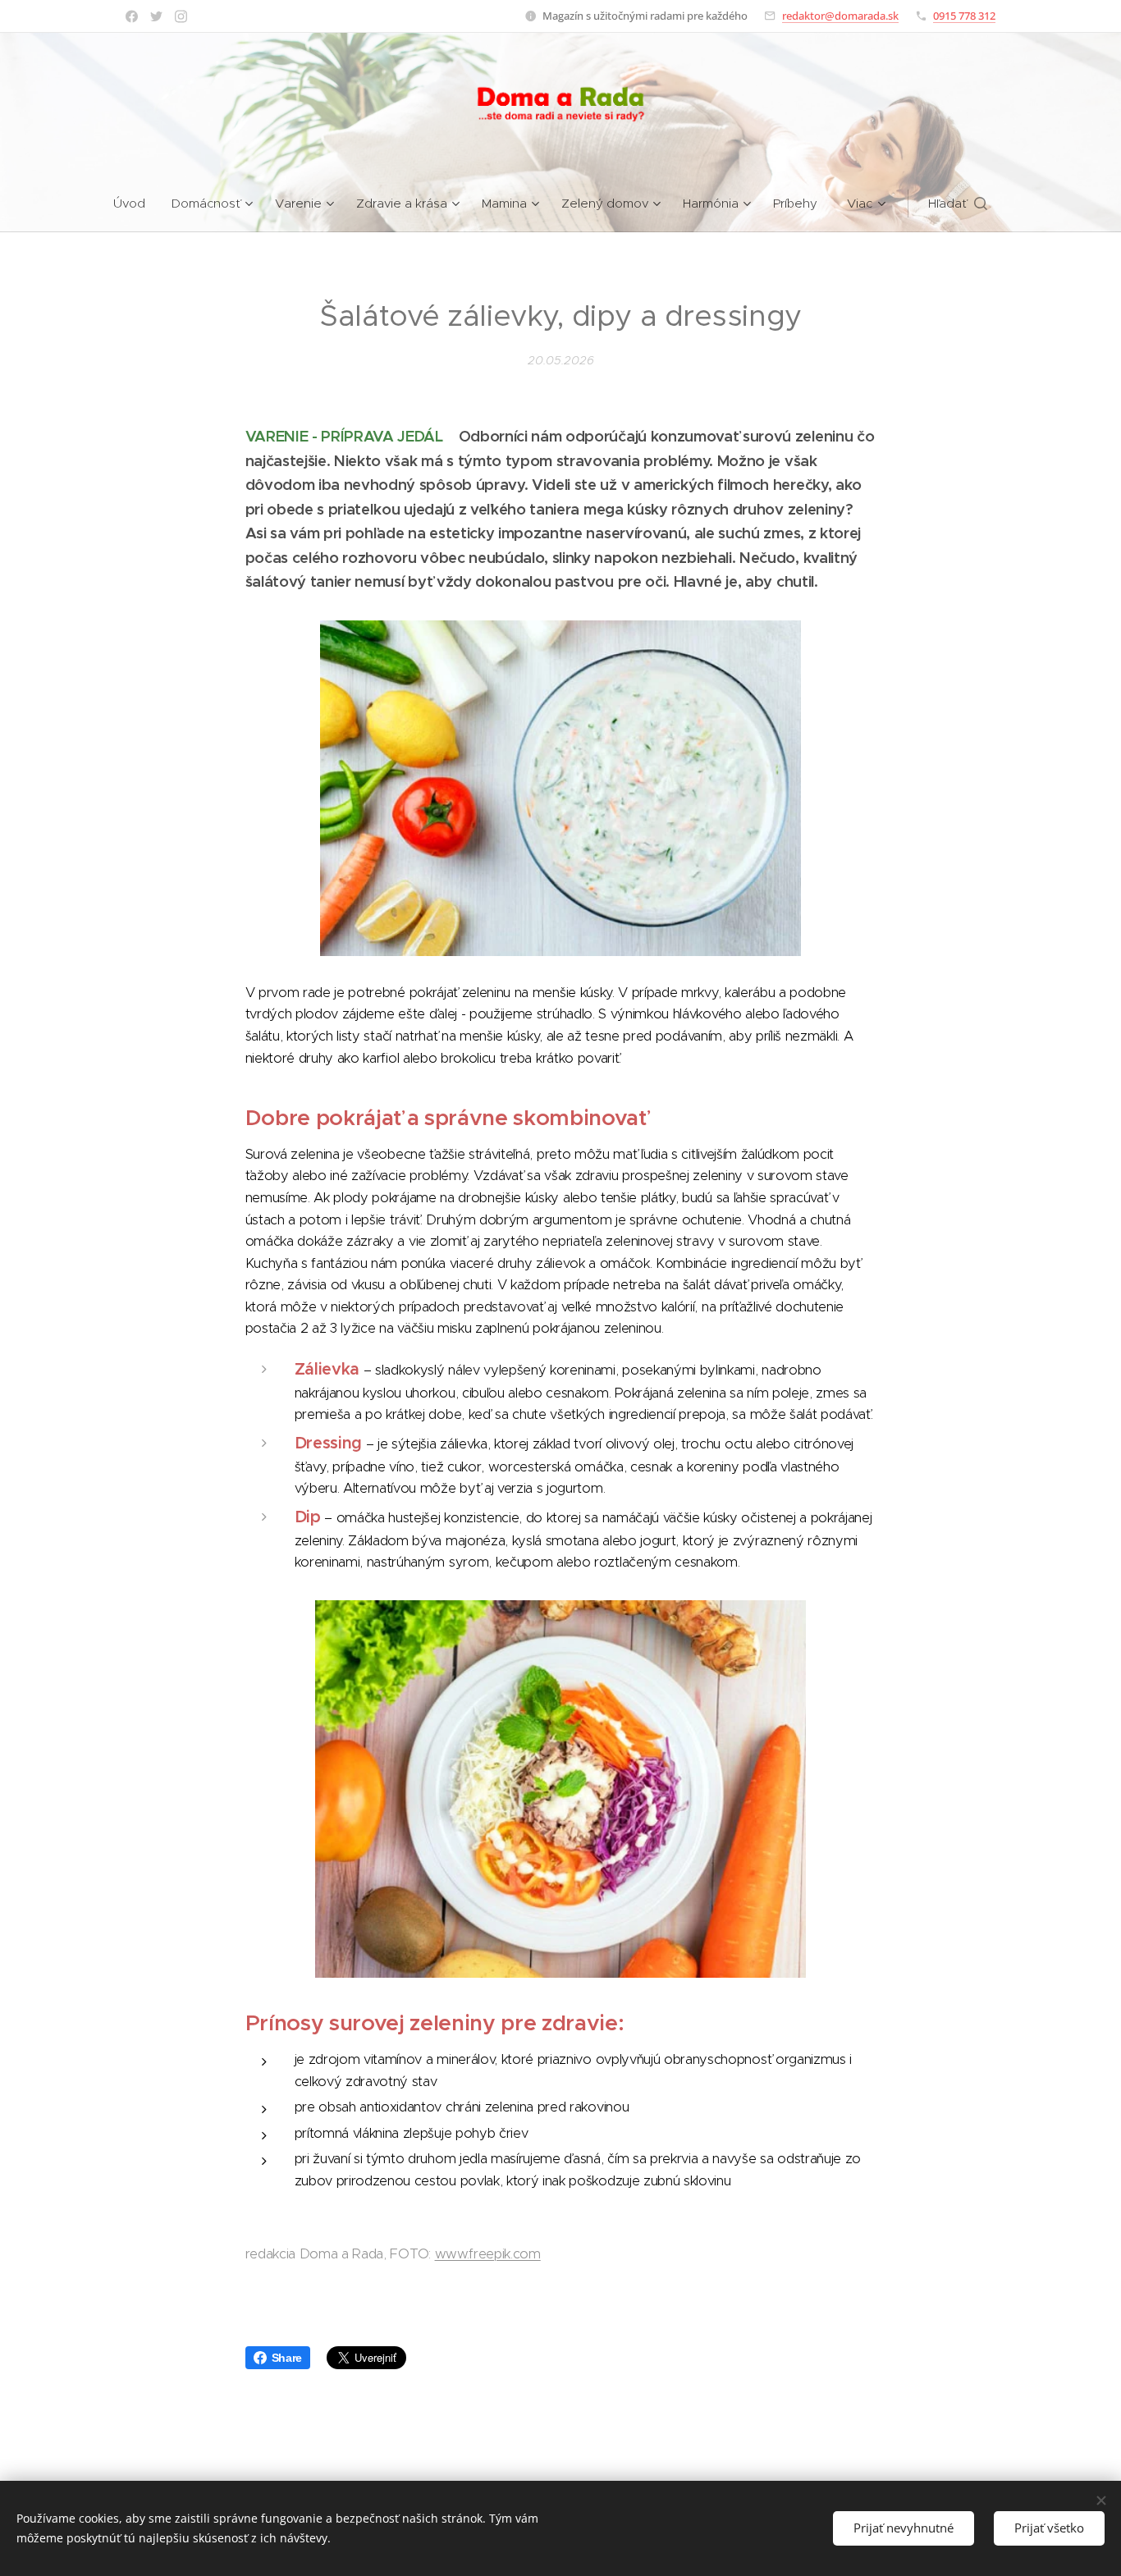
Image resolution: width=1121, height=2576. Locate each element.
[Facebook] (132, 16)
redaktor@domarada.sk (840, 16)
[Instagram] (181, 16)
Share (287, 2358)
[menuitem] (136, 204)
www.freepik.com (488, 2254)
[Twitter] (156, 16)
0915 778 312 (964, 16)
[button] (958, 204)
